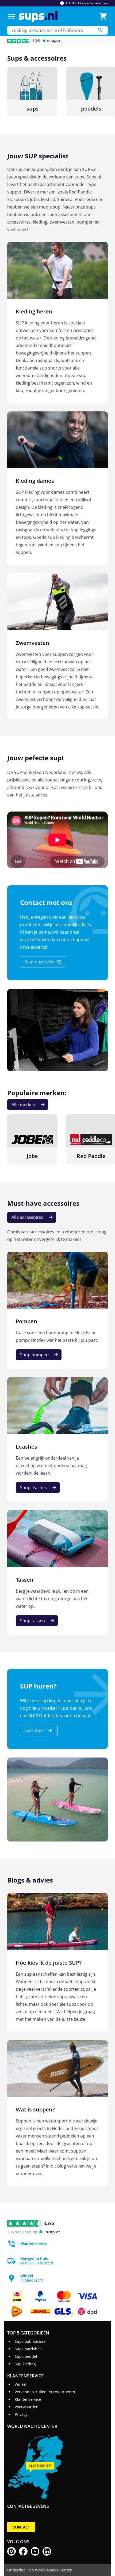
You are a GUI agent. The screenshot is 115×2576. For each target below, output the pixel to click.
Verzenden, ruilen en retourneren (45, 2392)
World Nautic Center (53, 2570)
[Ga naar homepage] (38, 17)
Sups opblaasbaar (31, 2341)
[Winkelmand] (103, 16)
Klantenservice (28, 2399)
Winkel (21, 2384)
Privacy (21, 2414)
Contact (21, 2527)
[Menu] (11, 16)
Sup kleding (25, 2364)
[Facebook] (23, 2551)
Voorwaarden (27, 2407)
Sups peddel (26, 2356)
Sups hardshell (28, 2349)
